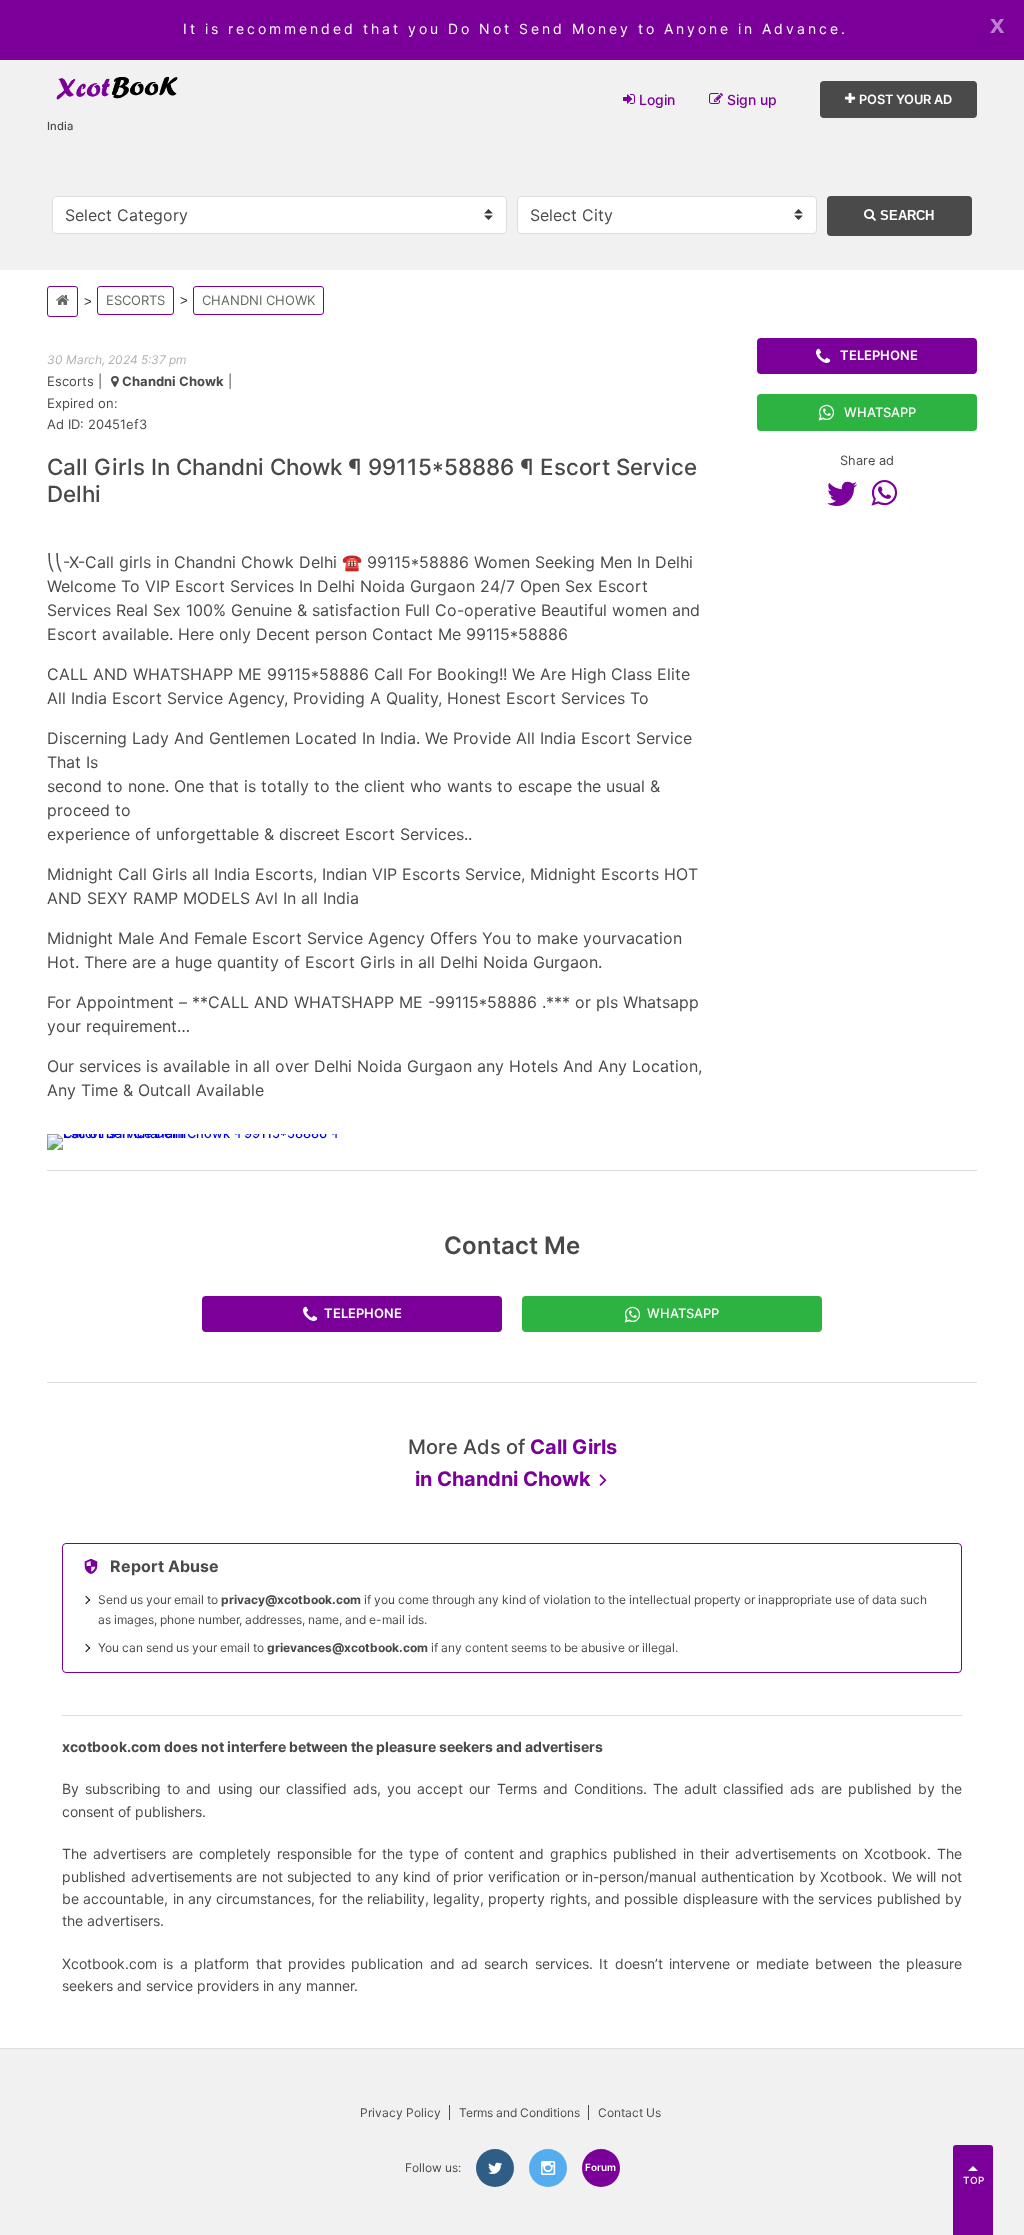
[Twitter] (847, 493)
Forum (600, 2167)
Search (905, 215)
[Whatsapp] (889, 493)
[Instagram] (548, 2168)
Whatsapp (880, 412)
